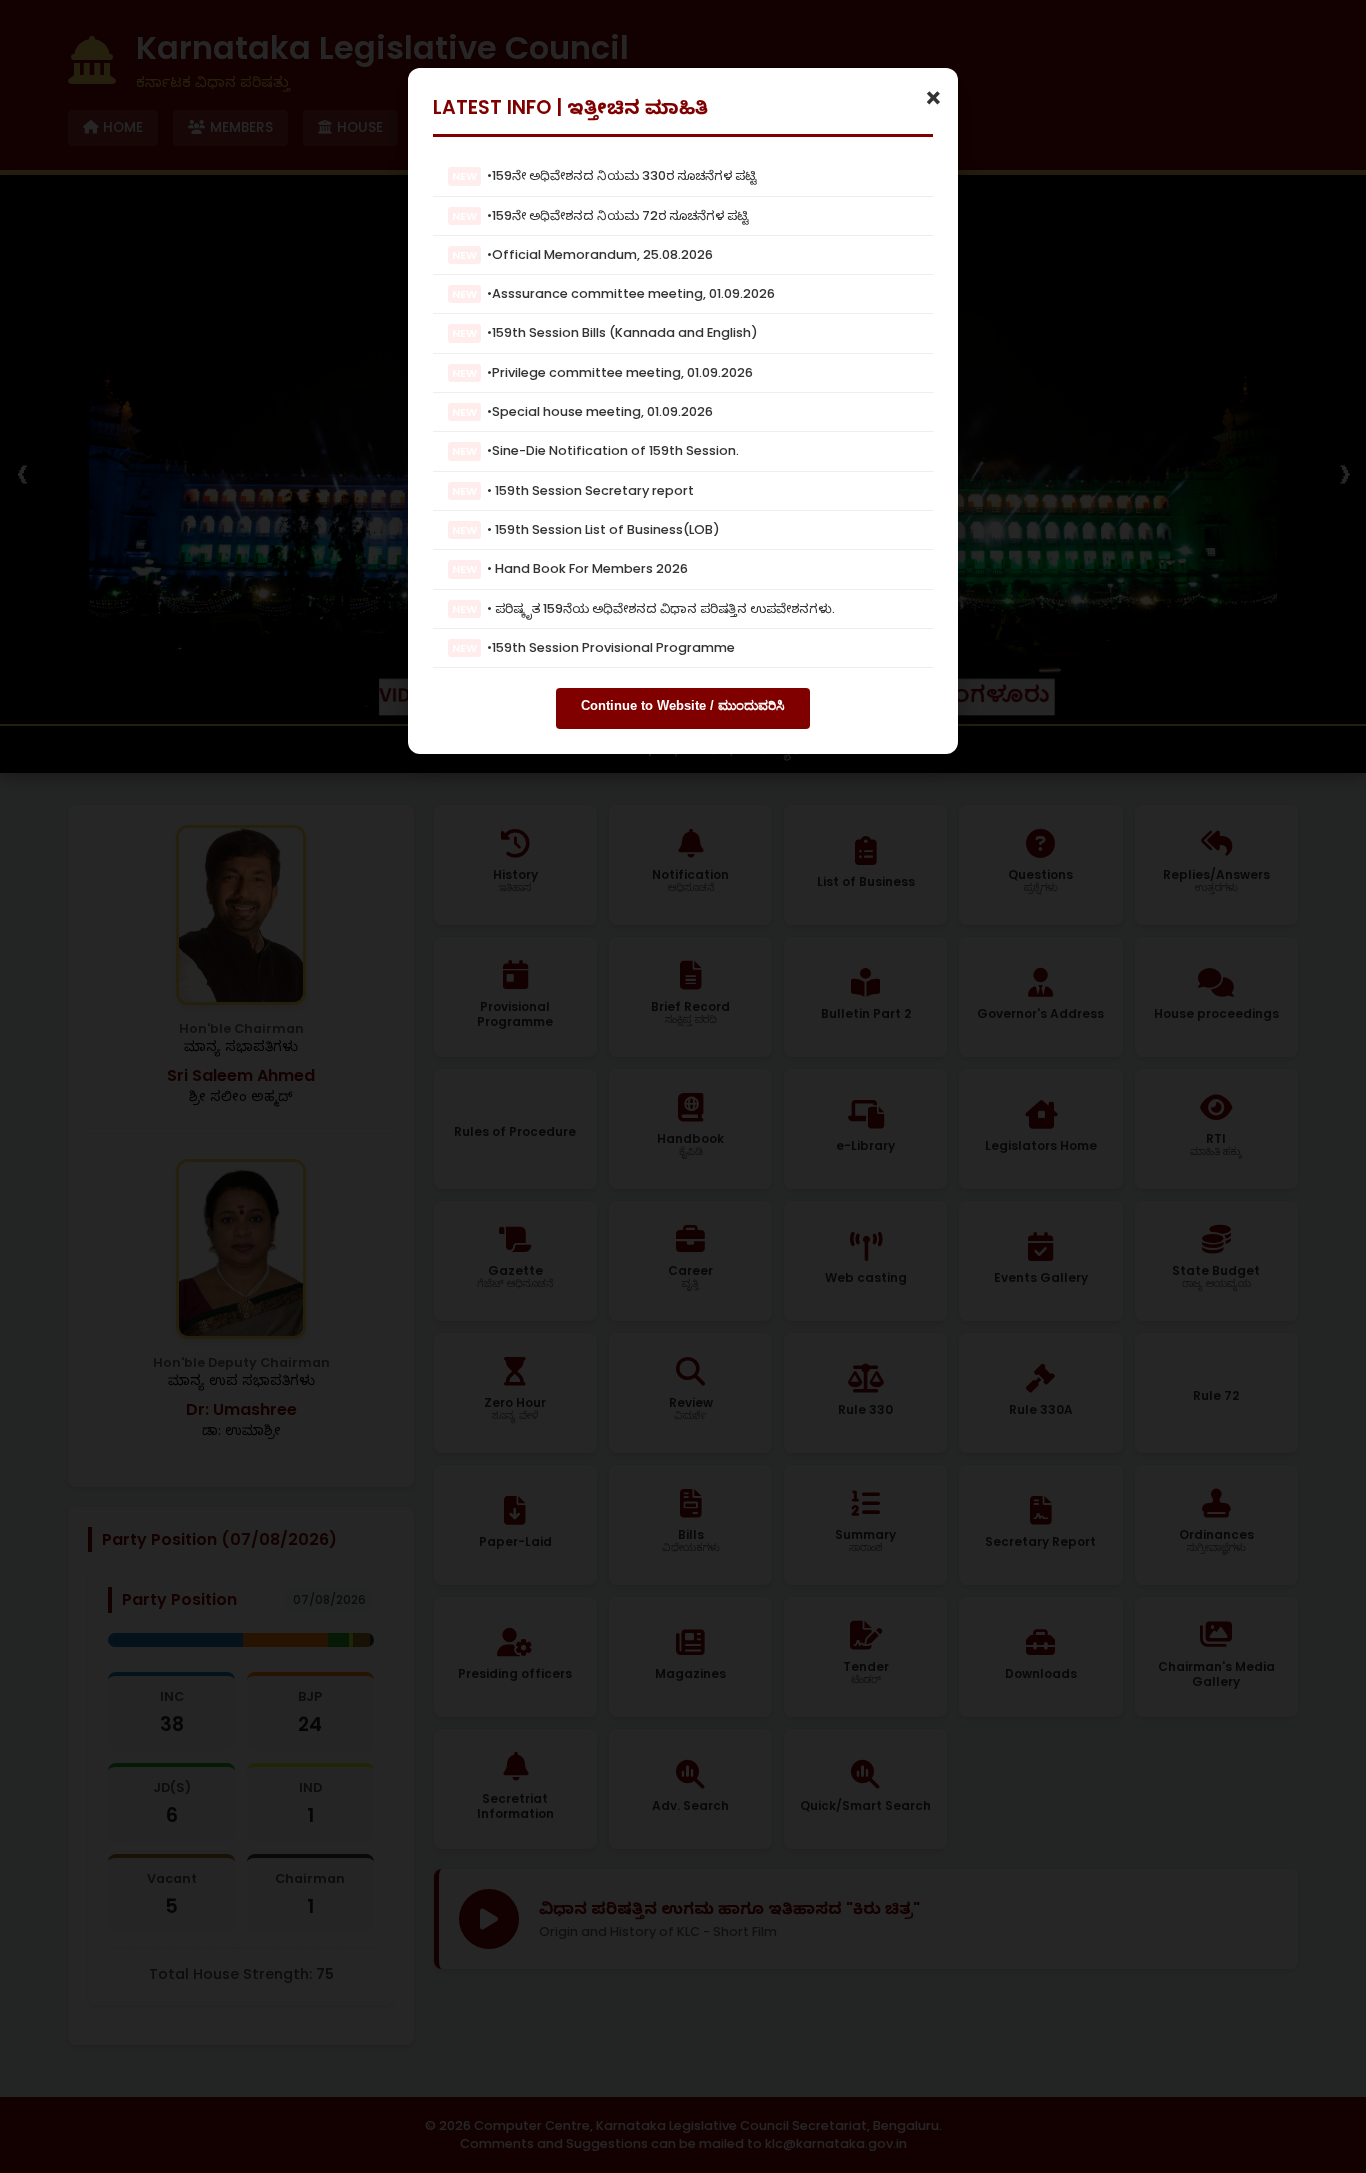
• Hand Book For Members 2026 (570, 568)
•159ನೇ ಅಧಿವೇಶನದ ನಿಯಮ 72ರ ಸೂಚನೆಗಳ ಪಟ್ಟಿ (600, 214)
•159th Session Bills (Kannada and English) (605, 332)
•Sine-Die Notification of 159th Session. (595, 450)
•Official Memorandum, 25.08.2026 (582, 254)
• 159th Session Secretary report (573, 489)
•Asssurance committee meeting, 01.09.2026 (613, 293)
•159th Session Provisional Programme (593, 647)
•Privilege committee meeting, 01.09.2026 (602, 371)
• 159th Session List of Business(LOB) (586, 529)
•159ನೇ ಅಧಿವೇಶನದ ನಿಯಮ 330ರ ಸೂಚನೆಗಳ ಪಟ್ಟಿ (604, 175)
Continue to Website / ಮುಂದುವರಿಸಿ (683, 705)
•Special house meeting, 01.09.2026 (582, 411)
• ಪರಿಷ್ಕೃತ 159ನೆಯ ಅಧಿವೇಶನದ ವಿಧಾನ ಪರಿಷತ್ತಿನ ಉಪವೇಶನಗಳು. (643, 607)
